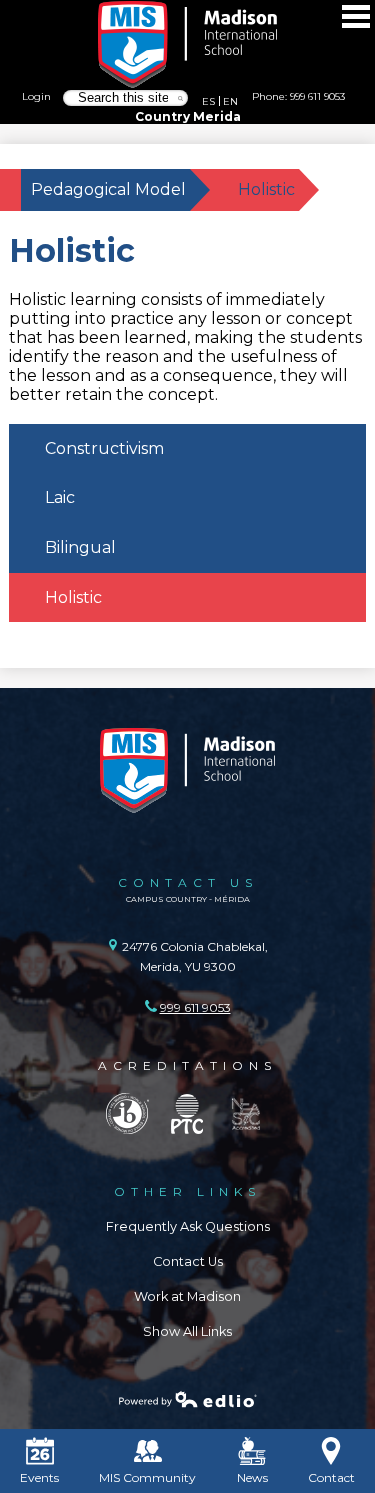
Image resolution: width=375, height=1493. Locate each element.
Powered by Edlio (188, 1399)
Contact (331, 1477)
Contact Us (188, 1261)
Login (36, 96)
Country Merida (188, 116)
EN (230, 101)
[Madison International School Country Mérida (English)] (188, 45)
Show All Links (187, 1331)
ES (208, 101)
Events (39, 1477)
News (252, 1477)
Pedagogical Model (108, 189)
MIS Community (147, 1477)
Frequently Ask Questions (188, 1226)
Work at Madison (187, 1296)
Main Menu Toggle (356, 16)
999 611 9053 (317, 96)
